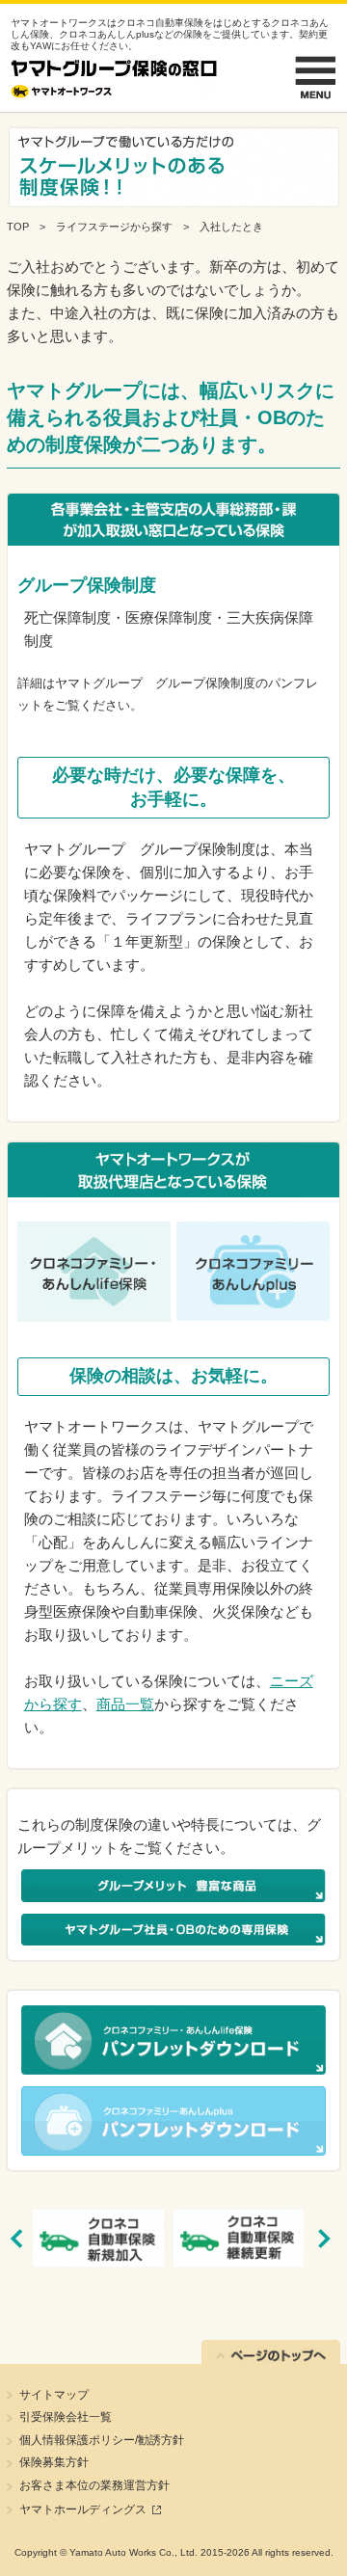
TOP (18, 227)
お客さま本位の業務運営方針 (94, 2485)
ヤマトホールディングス (83, 2509)
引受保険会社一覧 (66, 2417)
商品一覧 (125, 1704)
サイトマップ (54, 2395)
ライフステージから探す (114, 227)
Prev (24, 2239)
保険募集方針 (54, 2462)
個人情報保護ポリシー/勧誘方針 (102, 2440)
